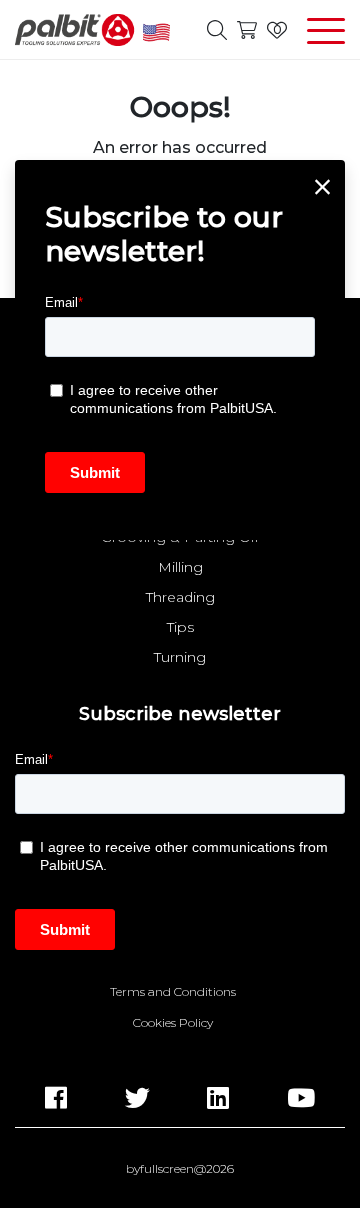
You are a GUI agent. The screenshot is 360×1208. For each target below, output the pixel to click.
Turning (180, 657)
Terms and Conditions (173, 992)
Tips (180, 627)
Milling (180, 567)
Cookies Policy (173, 1023)
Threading (180, 597)
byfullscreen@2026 (180, 1169)
